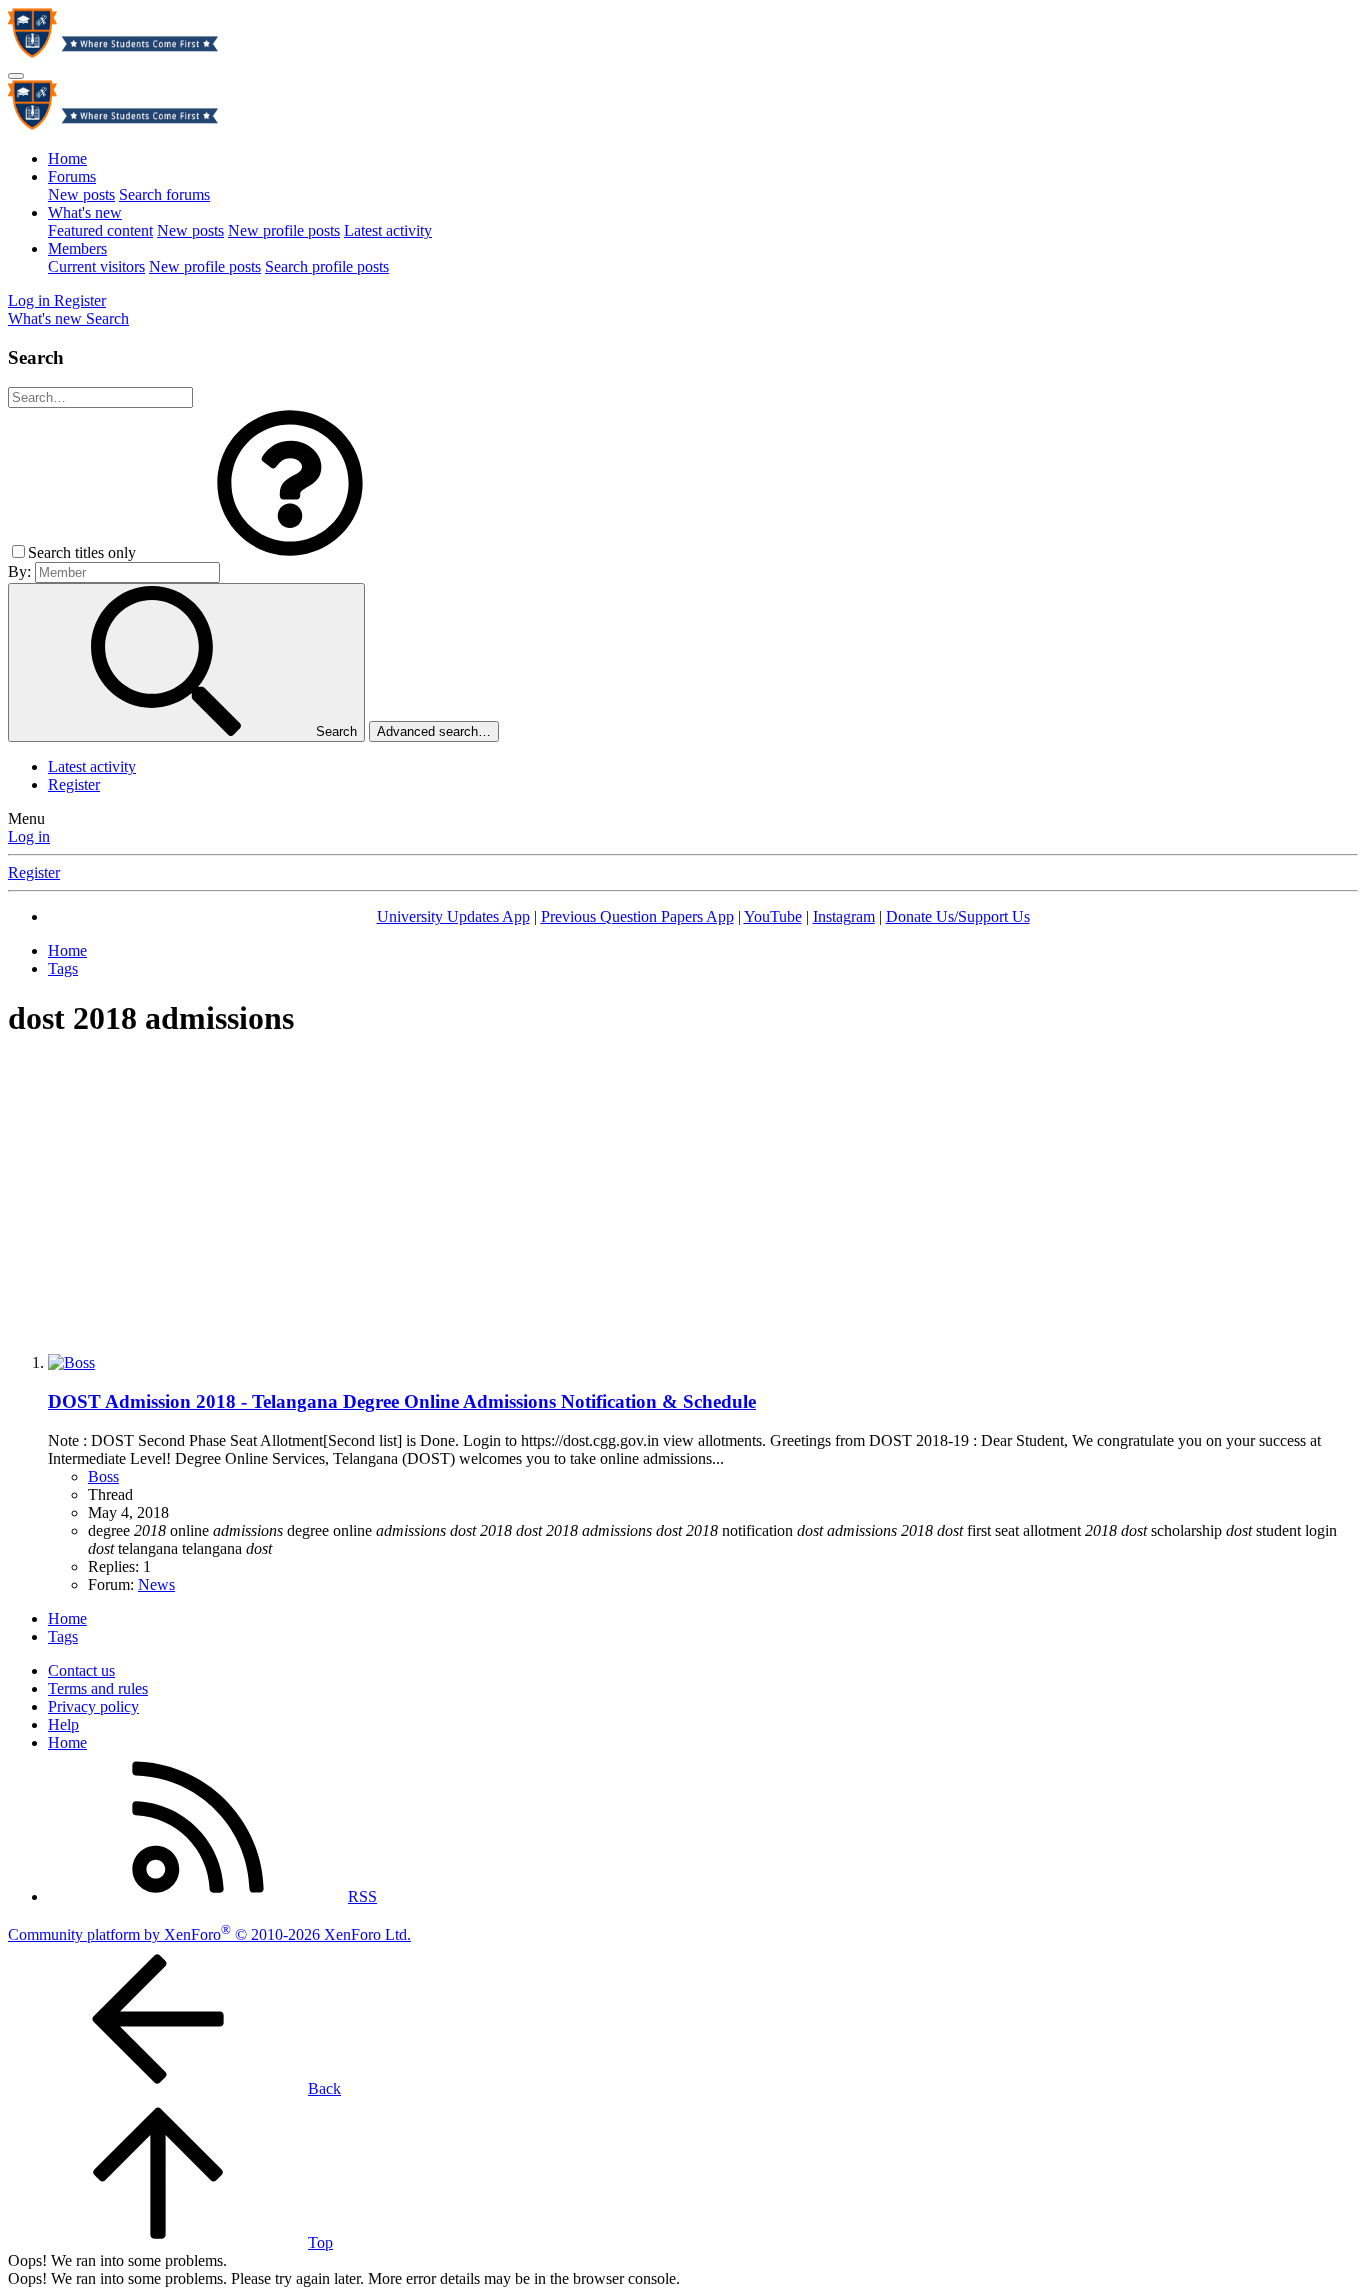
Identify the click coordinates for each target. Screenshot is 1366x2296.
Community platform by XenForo (209, 1934)
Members (77, 248)
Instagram (844, 916)
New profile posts (284, 230)
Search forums (164, 194)
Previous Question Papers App (637, 916)
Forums (72, 176)
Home (67, 158)
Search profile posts (327, 266)
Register (74, 784)
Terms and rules (98, 1688)
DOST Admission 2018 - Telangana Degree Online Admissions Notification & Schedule (402, 1401)
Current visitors (96, 266)
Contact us (81, 1670)
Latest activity (388, 230)
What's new (85, 212)
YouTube (773, 916)
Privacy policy (93, 1706)
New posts (81, 194)
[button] (290, 552)
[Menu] (16, 76)
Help (63, 1724)
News (156, 1584)
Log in (29, 836)
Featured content (100, 230)
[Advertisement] (683, 1198)
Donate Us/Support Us (958, 916)
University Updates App (453, 916)
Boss (103, 1476)
